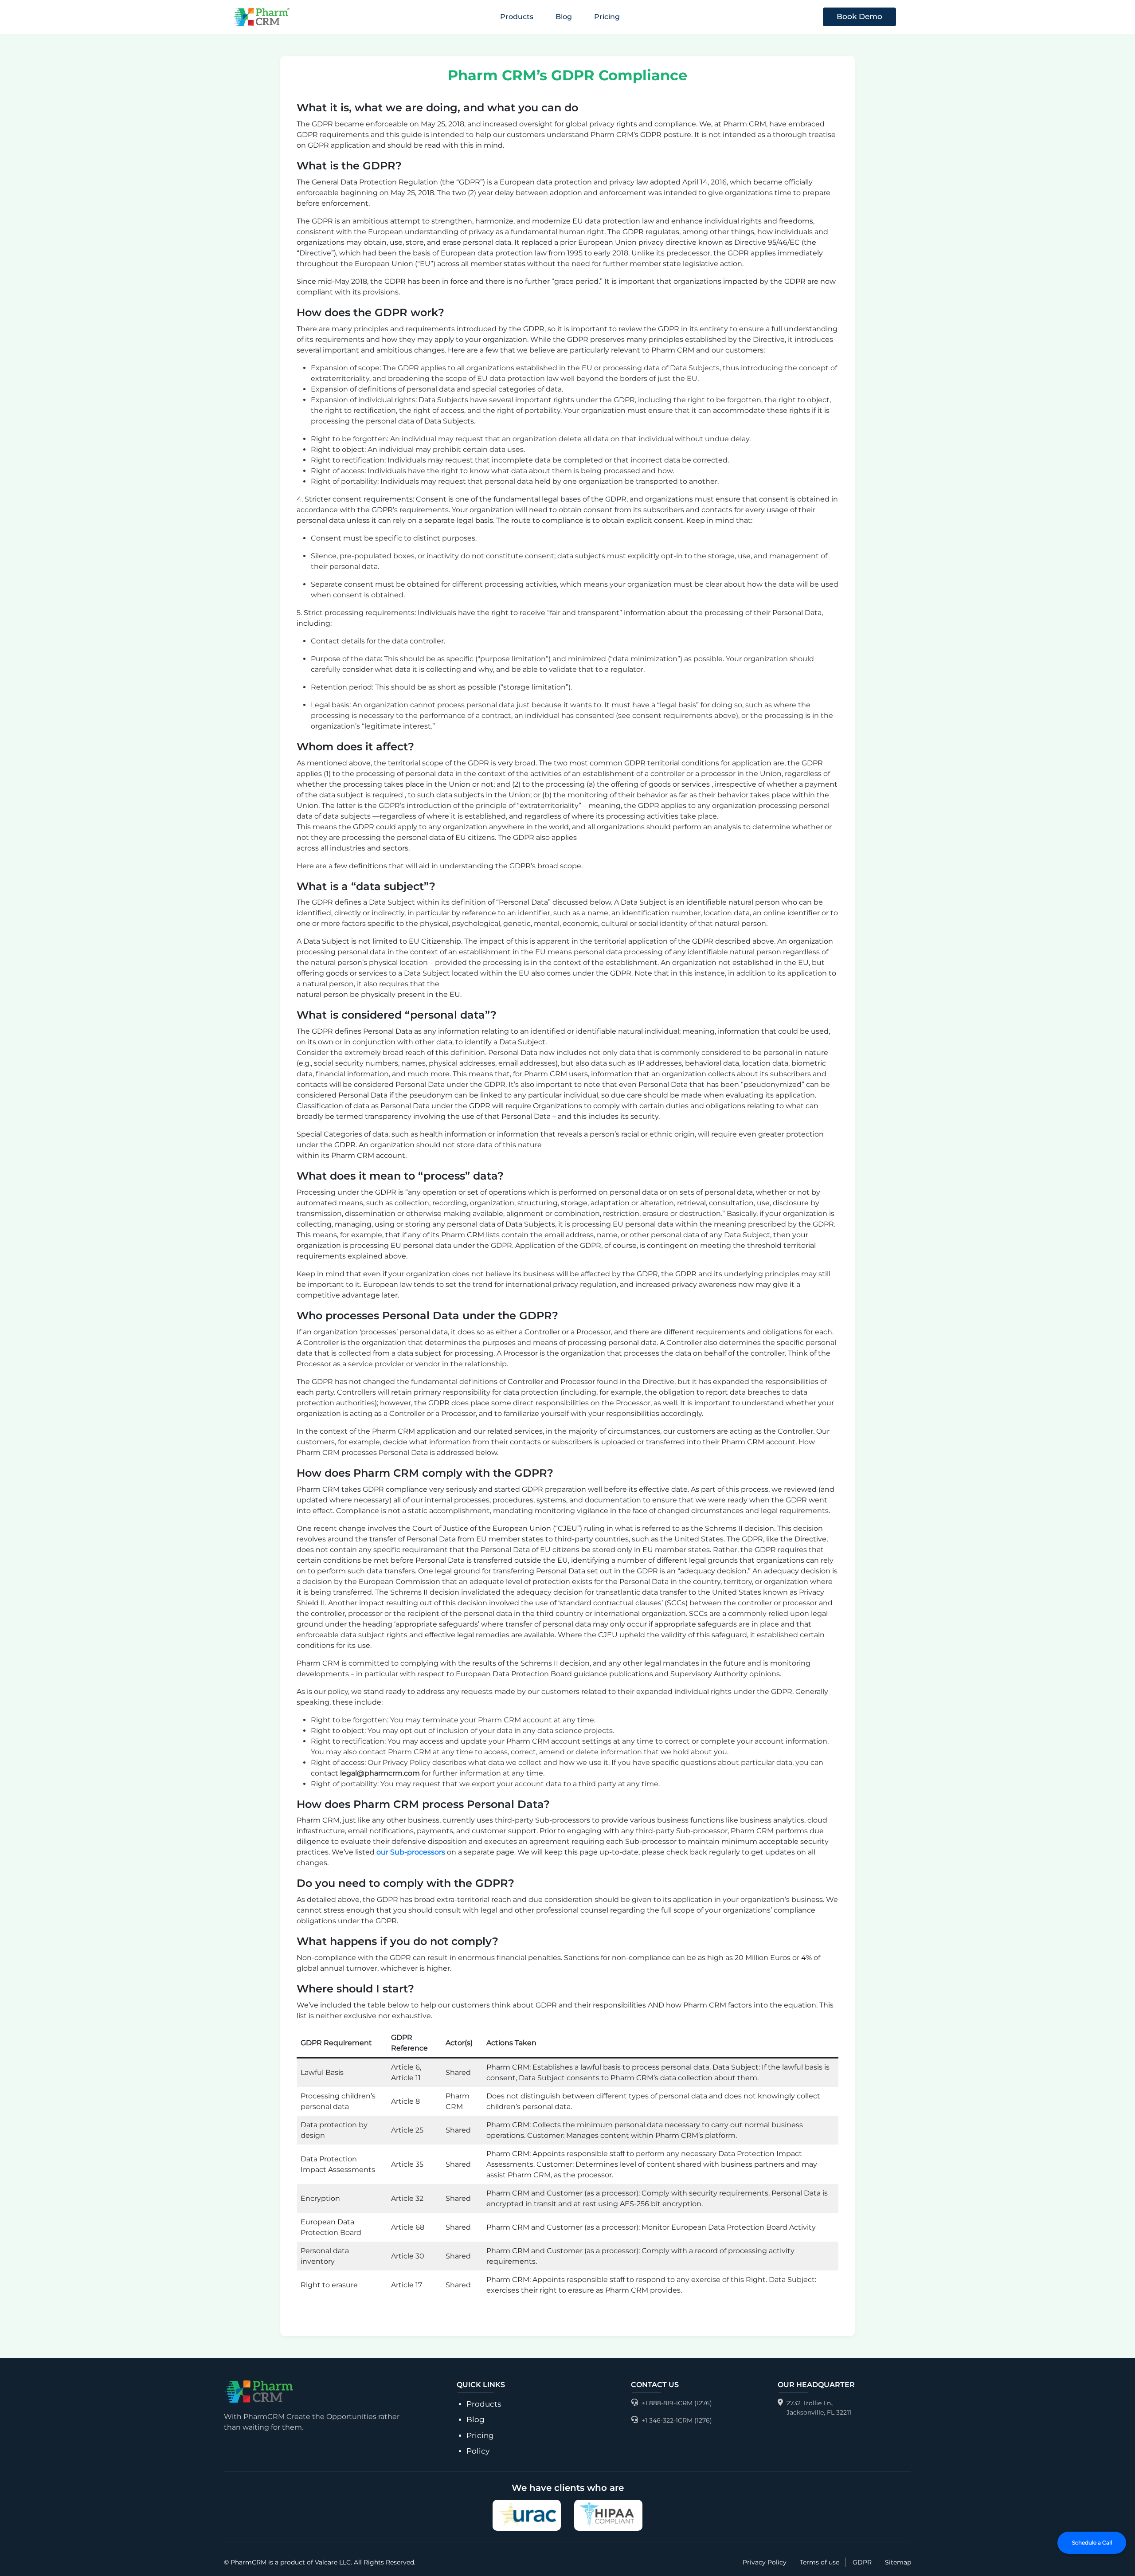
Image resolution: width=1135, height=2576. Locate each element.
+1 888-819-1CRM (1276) (677, 2403)
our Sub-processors (411, 1852)
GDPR (862, 2562)
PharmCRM (249, 2562)
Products (484, 2404)
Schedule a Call (1092, 2543)
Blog (564, 17)
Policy (478, 2451)
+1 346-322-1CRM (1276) (677, 2420)
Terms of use (820, 2562)
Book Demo (859, 16)
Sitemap (898, 2562)
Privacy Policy (765, 2562)
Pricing (607, 17)
